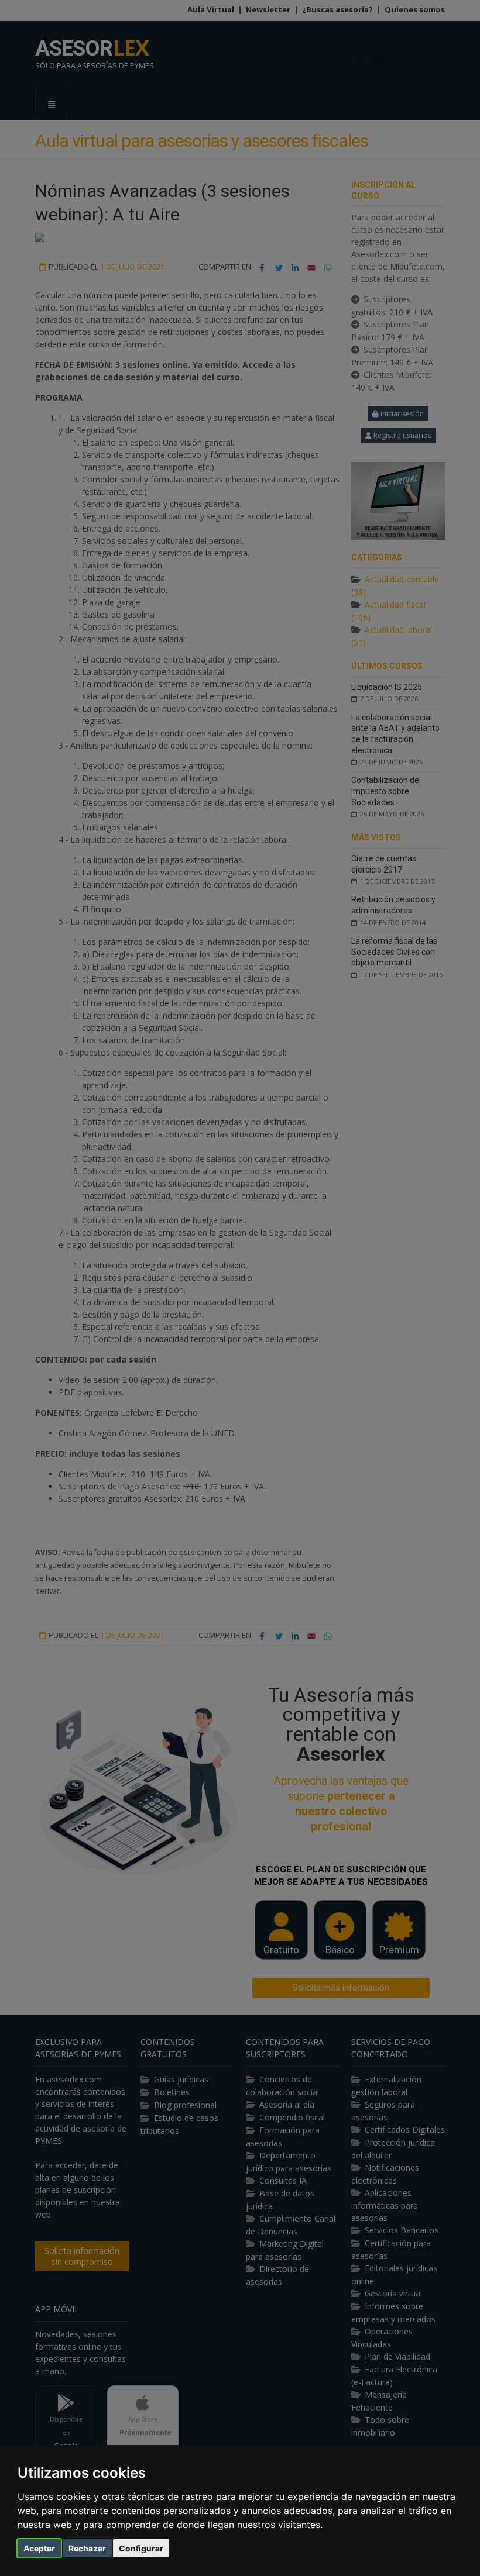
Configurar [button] (141, 2548)
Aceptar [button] (39, 2548)
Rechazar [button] (87, 2548)
